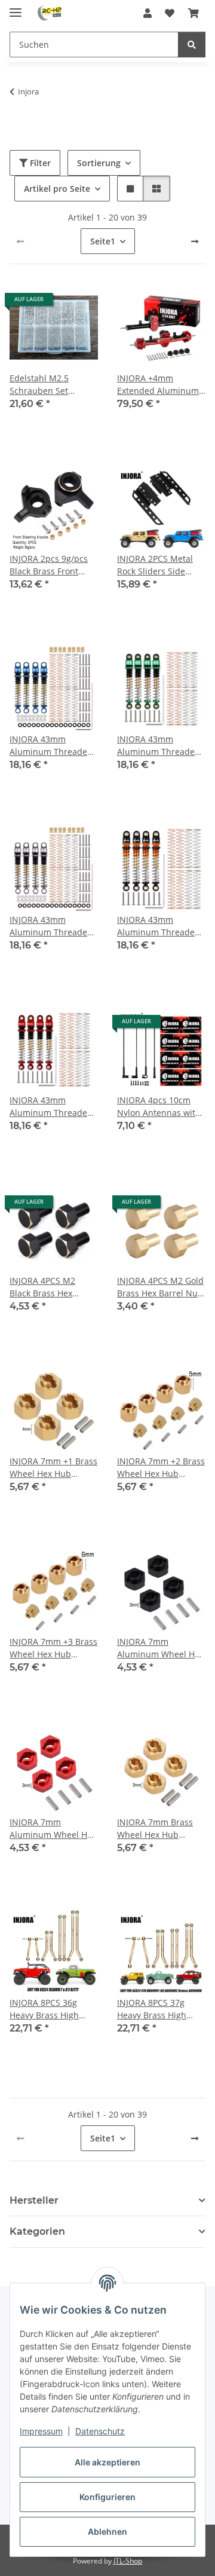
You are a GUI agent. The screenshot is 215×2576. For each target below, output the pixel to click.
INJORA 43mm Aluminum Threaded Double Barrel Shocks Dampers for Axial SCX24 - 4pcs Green (160, 746)
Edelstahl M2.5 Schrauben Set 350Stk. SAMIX (39, 385)
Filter (39, 163)
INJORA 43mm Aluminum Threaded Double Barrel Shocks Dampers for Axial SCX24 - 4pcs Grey (52, 926)
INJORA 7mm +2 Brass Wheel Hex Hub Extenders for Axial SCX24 (161, 1468)
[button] (148, 13)
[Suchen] (192, 45)
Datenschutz (100, 2431)
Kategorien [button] (37, 2231)
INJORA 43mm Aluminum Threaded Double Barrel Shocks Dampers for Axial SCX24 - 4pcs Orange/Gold (160, 926)
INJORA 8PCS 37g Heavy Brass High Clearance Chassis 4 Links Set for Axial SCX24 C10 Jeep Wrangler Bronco (157, 2009)
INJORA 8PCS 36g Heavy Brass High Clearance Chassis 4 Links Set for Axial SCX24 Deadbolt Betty (53, 2009)
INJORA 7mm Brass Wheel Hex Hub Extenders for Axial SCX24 (155, 1829)
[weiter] (195, 241)
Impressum (41, 2431)
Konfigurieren (107, 2497)
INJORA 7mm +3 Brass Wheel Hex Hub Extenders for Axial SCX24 (53, 1648)
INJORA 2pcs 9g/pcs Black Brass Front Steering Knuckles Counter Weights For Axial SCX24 (50, 565)
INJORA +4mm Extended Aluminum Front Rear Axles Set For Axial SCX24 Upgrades (158, 385)
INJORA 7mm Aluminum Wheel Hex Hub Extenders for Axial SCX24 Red (53, 1829)
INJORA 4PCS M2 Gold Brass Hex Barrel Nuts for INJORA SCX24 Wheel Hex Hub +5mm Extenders (161, 1287)
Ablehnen (107, 2531)
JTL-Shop (128, 2561)
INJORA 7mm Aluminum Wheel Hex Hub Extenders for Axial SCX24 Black (160, 1648)
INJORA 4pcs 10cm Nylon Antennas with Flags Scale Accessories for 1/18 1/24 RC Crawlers (159, 1107)
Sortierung (99, 163)
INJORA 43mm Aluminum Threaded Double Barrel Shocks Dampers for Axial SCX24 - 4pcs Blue (52, 746)
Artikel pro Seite (57, 189)
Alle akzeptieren (107, 2462)
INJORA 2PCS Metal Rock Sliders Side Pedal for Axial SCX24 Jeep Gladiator (159, 565)
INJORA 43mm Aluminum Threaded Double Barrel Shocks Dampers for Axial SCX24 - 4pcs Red (52, 1107)
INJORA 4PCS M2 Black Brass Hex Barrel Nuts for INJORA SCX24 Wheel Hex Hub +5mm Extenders (51, 1287)
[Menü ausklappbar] (16, 7)
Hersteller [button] (34, 2200)
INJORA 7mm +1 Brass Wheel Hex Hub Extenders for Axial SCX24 (53, 1468)
